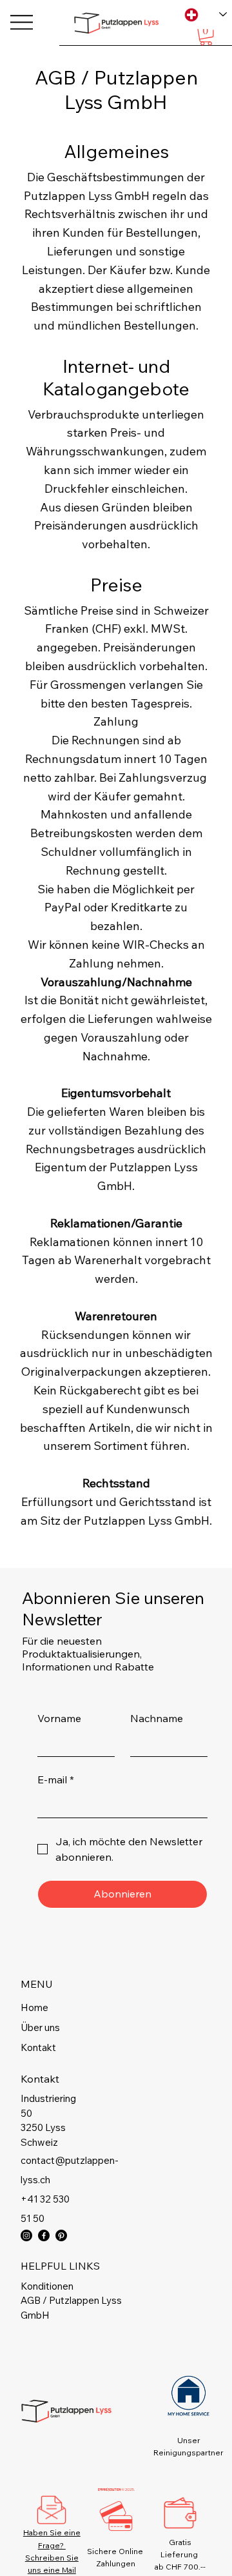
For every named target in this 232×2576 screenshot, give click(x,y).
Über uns (40, 2027)
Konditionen (47, 2286)
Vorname (59, 1718)
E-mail (56, 1779)
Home (34, 2007)
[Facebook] (44, 2235)
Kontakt (38, 2047)
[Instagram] (26, 2235)
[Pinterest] (61, 2235)
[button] (206, 36)
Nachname (157, 1718)
